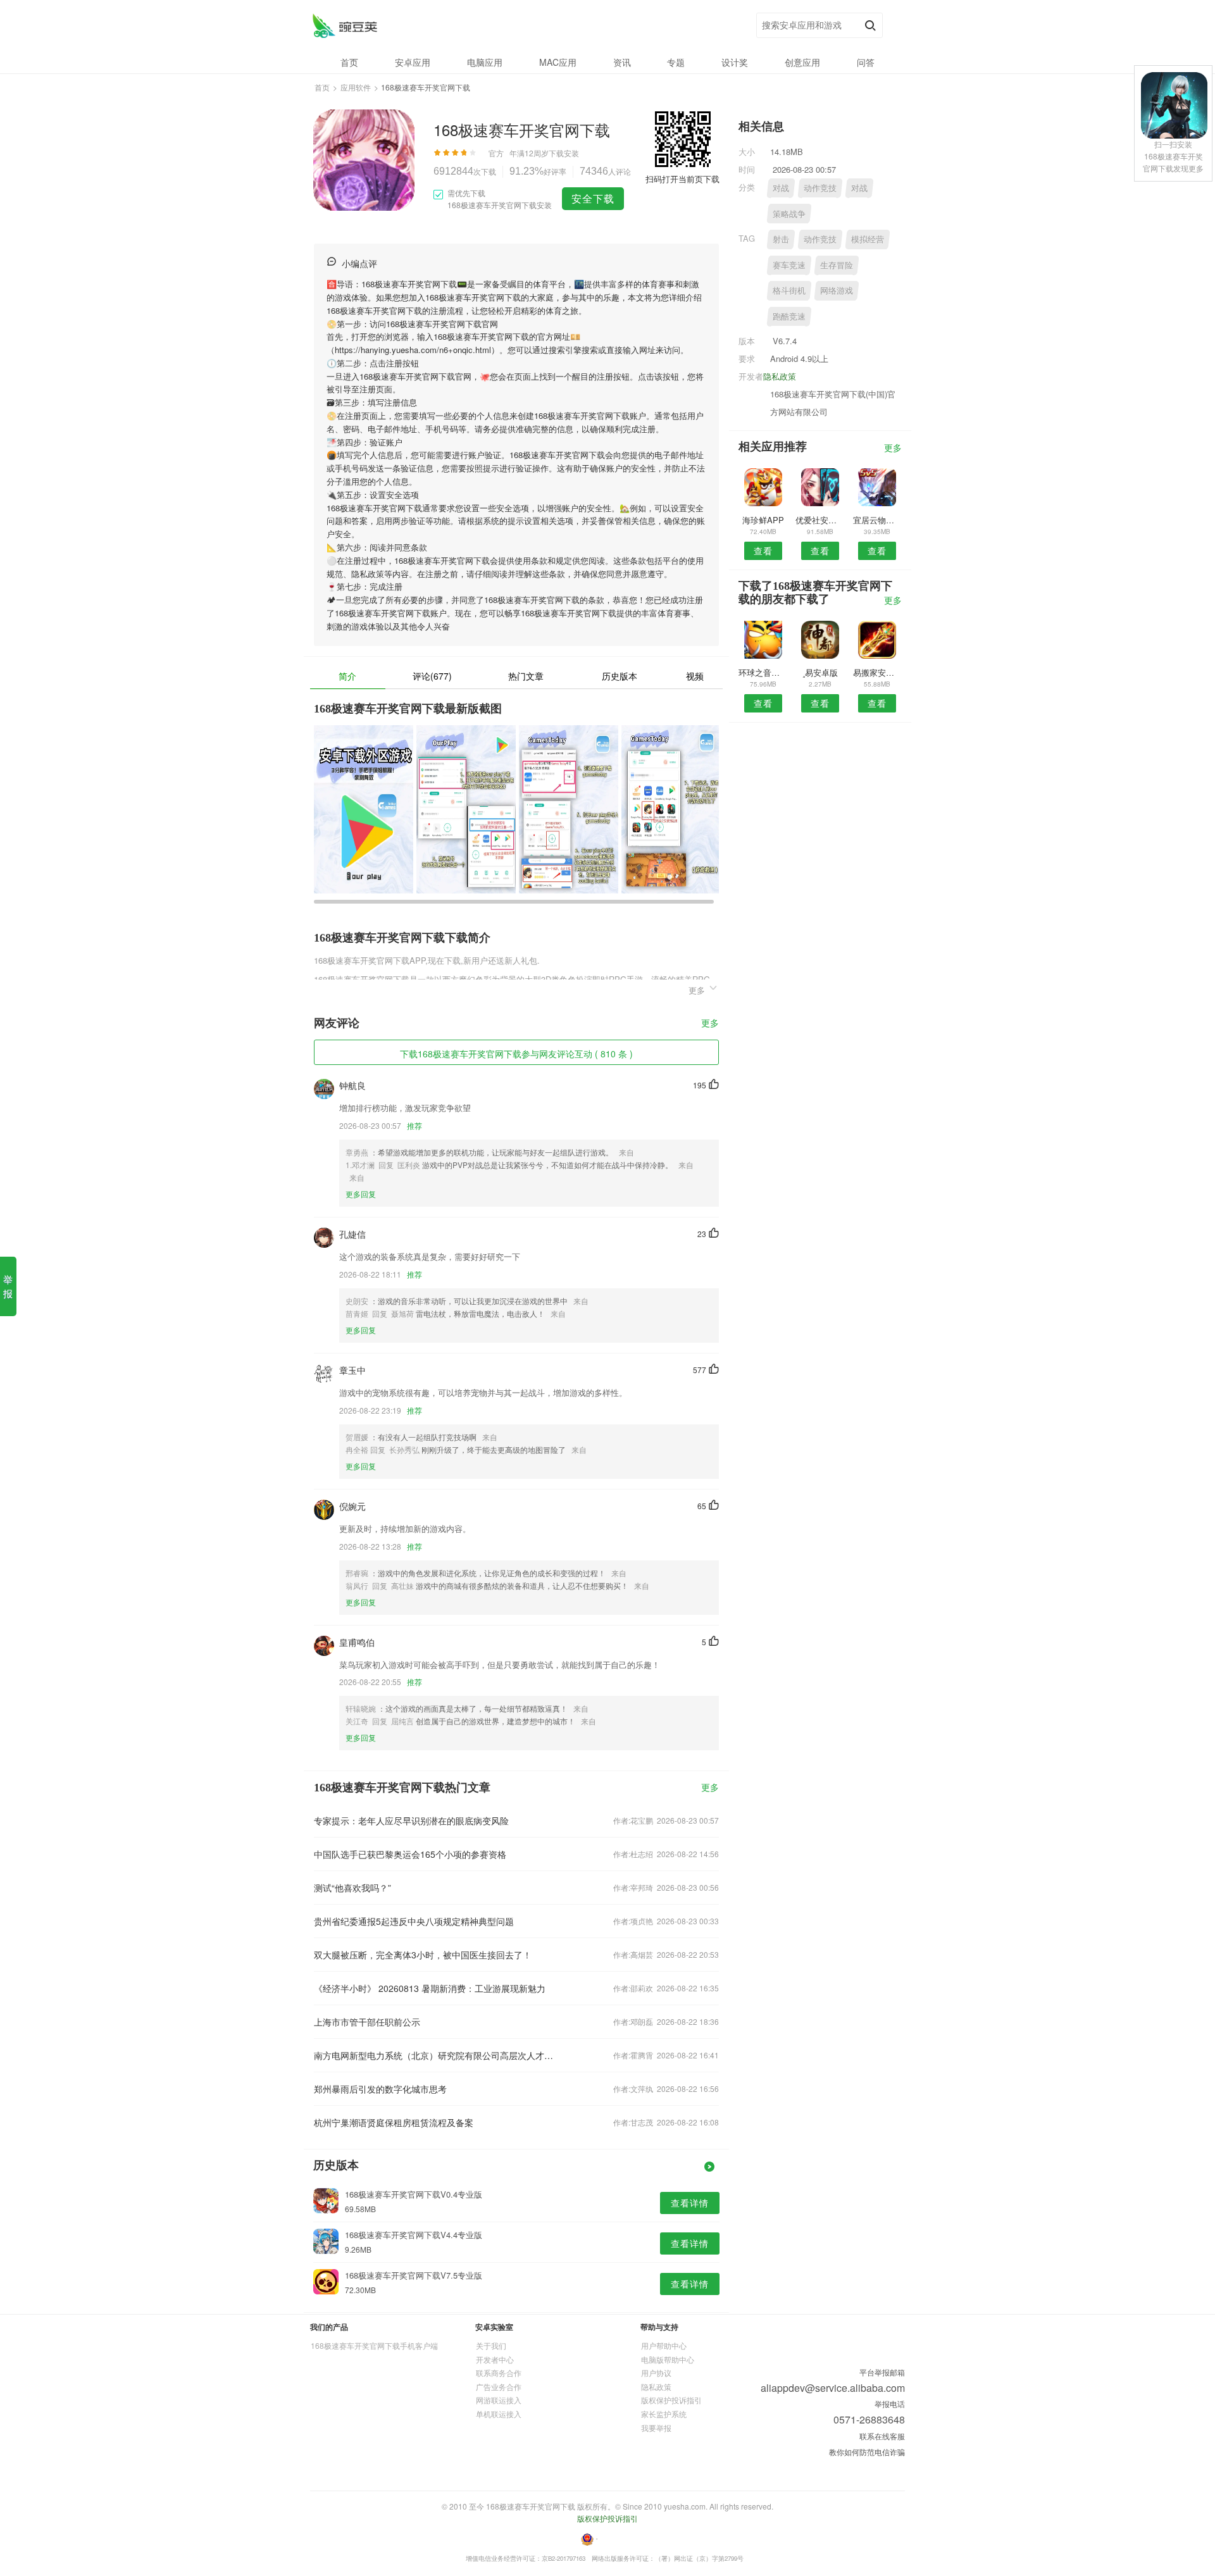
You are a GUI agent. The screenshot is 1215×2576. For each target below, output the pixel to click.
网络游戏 (837, 290)
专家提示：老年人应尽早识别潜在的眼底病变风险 (411, 1820)
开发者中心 (495, 2359)
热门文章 (526, 676)
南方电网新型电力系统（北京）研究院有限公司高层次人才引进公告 (435, 2055)
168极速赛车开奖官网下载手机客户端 (374, 2345)
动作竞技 (820, 188)
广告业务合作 (499, 2386)
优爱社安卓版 (820, 520)
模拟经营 (868, 239)
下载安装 (564, 153)
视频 (695, 676)
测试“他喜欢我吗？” (352, 1888)
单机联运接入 (499, 2414)
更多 (710, 1024)
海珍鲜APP (763, 520)
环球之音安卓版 (763, 672)
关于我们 (491, 2345)
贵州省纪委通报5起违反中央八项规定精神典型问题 (414, 1921)
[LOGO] (345, 26)
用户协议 (656, 2373)
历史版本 (620, 676)
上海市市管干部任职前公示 (367, 2022)
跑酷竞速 (789, 316)
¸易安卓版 (820, 672)
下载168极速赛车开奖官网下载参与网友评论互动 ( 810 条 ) (516, 1054)
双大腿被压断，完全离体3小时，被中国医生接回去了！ (423, 1955)
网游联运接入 (499, 2400)
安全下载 (593, 198)
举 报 (8, 1286)
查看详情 (690, 2203)
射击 (781, 239)
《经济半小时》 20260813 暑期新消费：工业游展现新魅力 (430, 1988)
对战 (781, 188)
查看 (763, 551)
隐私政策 (780, 376)
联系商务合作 (499, 2373)
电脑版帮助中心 (668, 2359)
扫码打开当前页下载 (682, 179)
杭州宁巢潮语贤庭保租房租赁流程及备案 (394, 2122)
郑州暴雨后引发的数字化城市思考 (380, 2089)
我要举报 (656, 2428)
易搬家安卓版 (877, 672)
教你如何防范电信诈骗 (867, 2452)
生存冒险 (837, 265)
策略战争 (789, 214)
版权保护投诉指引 (671, 2400)
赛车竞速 (789, 265)
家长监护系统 (664, 2414)
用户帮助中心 (664, 2345)
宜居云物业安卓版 (877, 520)
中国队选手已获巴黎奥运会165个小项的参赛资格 (410, 1854)
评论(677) (432, 676)
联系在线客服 (882, 2436)
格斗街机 (789, 290)
